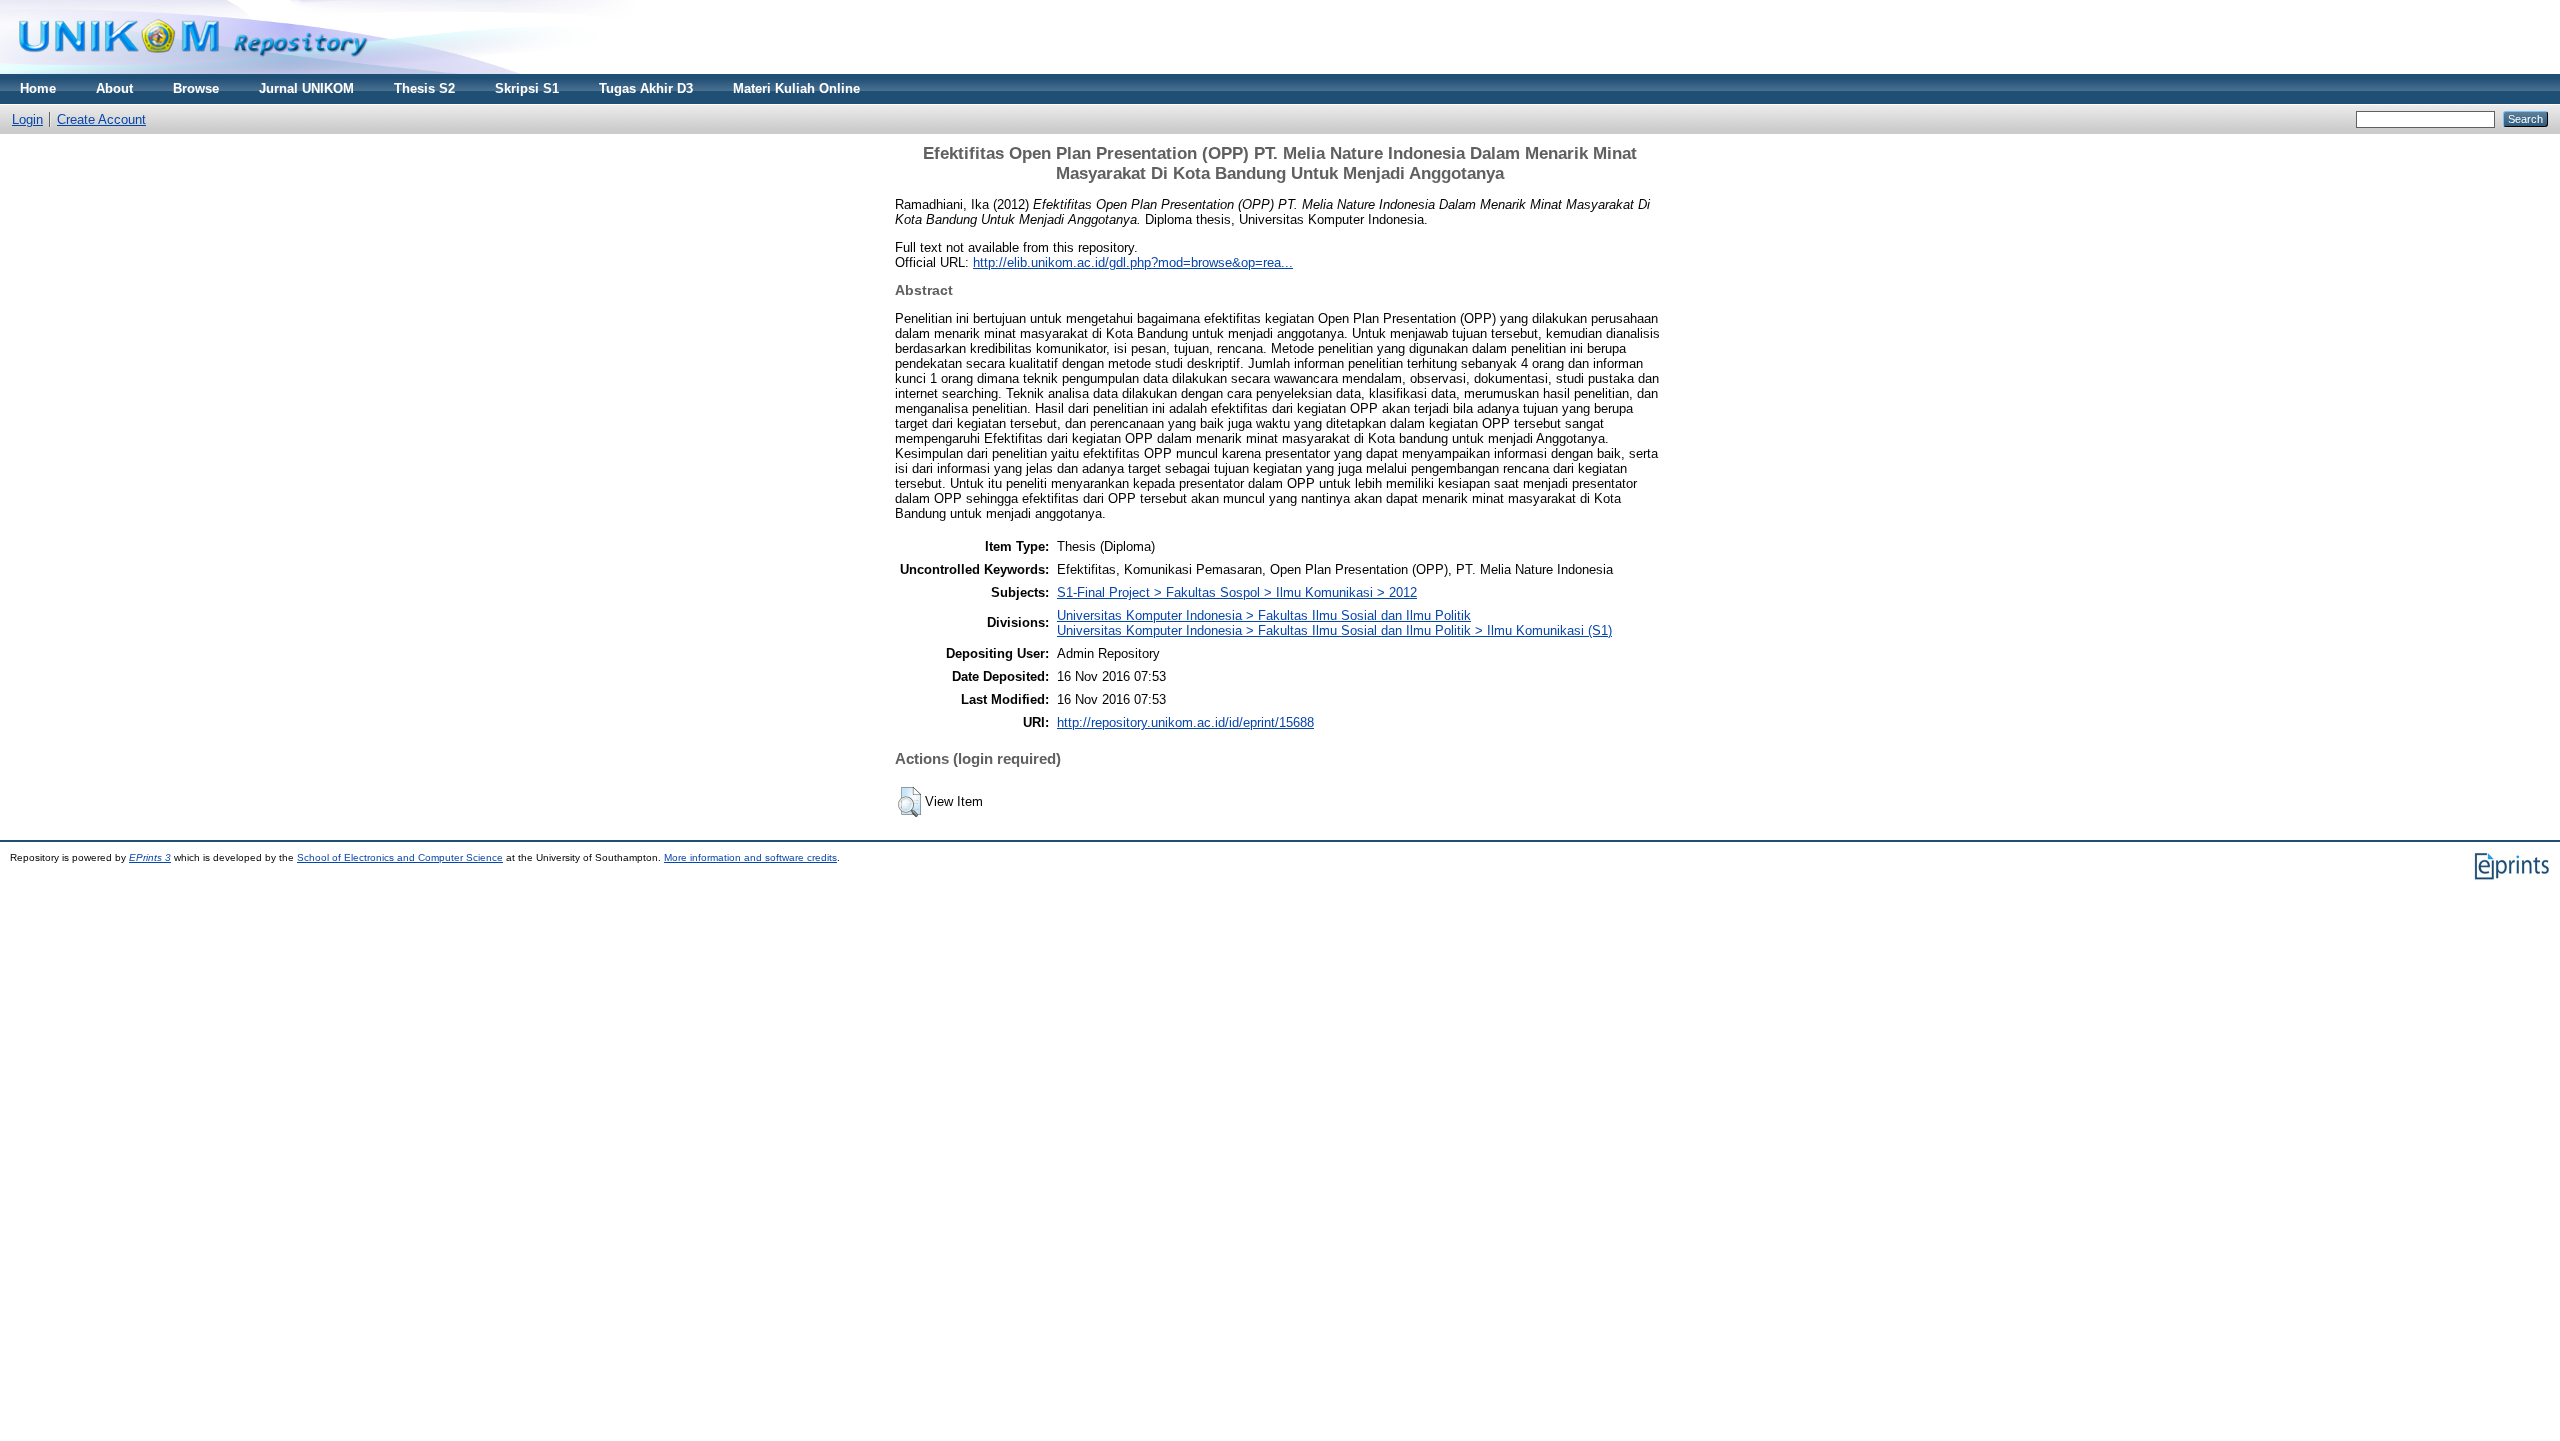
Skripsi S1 (527, 88)
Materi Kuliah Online (796, 88)
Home (38, 88)
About (114, 88)
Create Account (101, 119)
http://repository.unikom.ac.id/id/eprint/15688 (1185, 722)
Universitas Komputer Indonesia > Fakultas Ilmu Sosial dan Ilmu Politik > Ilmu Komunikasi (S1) (1334, 630)
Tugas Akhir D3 (646, 88)
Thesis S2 (424, 88)
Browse (196, 88)
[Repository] (193, 69)
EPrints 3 (150, 857)
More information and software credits (750, 857)
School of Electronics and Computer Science (400, 857)
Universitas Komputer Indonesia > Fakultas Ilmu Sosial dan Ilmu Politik (1264, 615)
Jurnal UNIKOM (306, 88)
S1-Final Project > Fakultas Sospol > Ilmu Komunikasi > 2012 (1237, 592)
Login (27, 119)
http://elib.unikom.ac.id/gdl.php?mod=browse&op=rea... (1133, 262)
